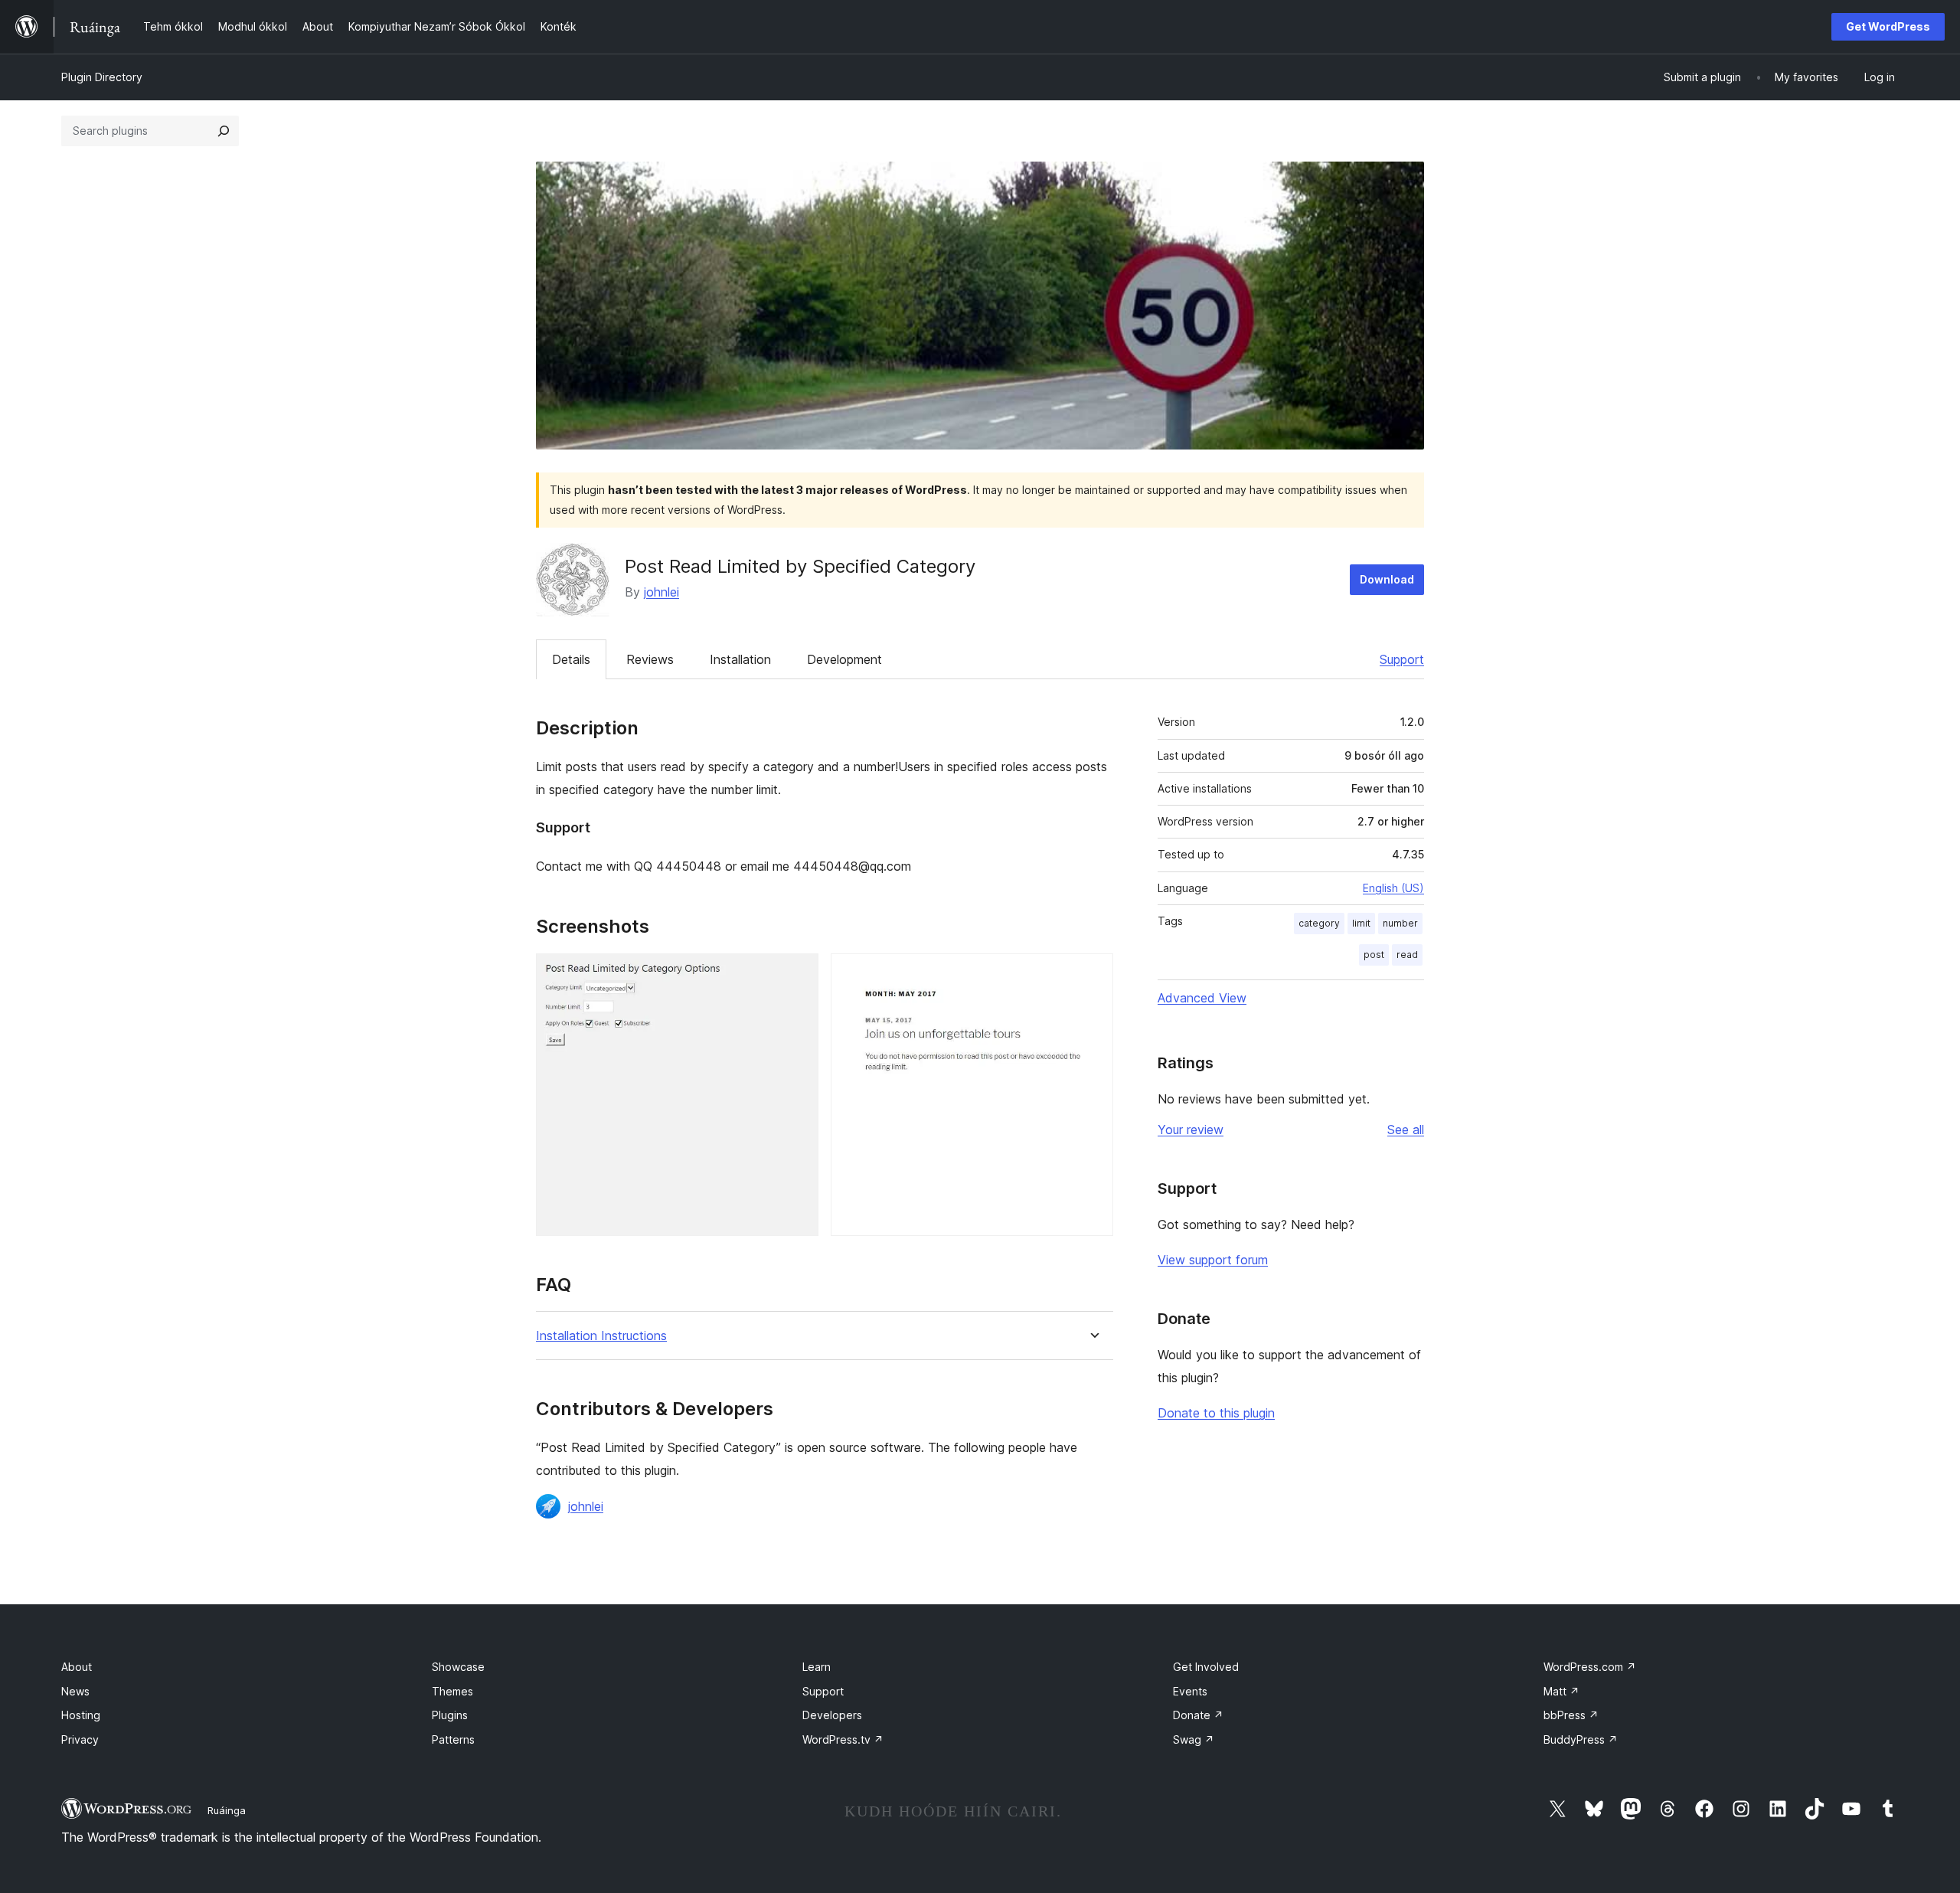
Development (844, 659)
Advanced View (1202, 998)
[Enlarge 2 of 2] (1093, 974)
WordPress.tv (843, 1739)
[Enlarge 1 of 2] (798, 974)
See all (1406, 1130)
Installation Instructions (601, 1336)
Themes (452, 1691)
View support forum (1213, 1260)
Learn (817, 1667)
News (75, 1691)
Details (571, 659)
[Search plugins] (224, 131)
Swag (1194, 1739)
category (1319, 923)
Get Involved (1206, 1667)
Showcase (458, 1667)
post (1374, 955)
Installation (740, 659)
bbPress (1571, 1715)
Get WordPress (1888, 26)
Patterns (453, 1739)
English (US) (1393, 888)
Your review (1191, 1130)
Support (1402, 659)
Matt (1561, 1691)
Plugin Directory (102, 77)
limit (1361, 923)
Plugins (450, 1715)
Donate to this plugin (1216, 1413)
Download (1387, 579)
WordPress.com (1590, 1667)
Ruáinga (227, 1810)
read (1407, 955)
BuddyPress (1581, 1739)
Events (1190, 1691)
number (1400, 923)
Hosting (81, 1715)
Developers (832, 1715)
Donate (1198, 1715)
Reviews (650, 659)
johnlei (661, 592)
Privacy (80, 1739)
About (77, 1667)
